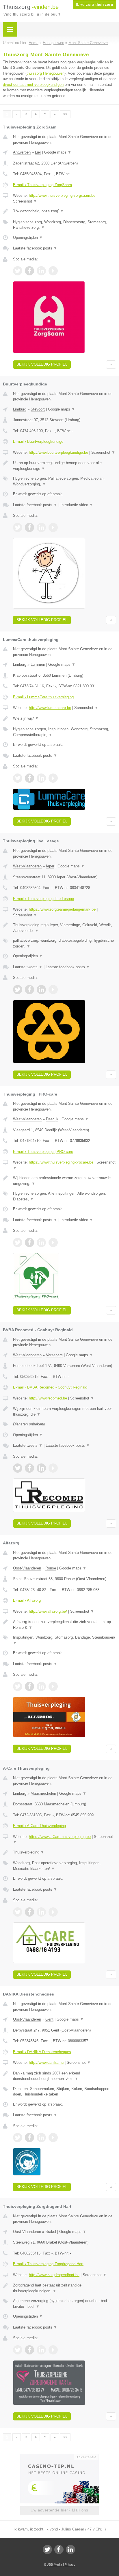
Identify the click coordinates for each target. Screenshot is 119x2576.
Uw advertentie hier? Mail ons (59, 2510)
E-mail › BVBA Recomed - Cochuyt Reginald (50, 1387)
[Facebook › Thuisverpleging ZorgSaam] (29, 271)
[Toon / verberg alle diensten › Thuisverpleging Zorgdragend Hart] (65, 2304)
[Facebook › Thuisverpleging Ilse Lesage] (29, 990)
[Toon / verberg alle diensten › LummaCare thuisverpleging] (65, 732)
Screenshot (25, 201)
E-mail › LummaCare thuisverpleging (43, 697)
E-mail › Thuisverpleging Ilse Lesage (43, 899)
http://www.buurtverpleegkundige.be (58, 452)
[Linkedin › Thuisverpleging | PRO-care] (41, 1242)
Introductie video (77, 505)
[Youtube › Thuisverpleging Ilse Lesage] (53, 990)
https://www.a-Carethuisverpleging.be (60, 1837)
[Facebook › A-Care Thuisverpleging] (29, 1912)
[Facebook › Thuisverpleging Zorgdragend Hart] (29, 2350)
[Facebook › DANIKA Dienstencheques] (29, 2138)
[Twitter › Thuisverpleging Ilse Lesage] (18, 990)
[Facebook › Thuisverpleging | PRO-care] (29, 1242)
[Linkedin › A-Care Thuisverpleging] (41, 1912)
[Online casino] (59, 2456)
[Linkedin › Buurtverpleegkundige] (41, 527)
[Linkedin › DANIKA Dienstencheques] (41, 2138)
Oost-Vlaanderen (27, 1568)
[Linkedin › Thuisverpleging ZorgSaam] (41, 271)
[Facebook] (59, 2549)
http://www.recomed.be (48, 1398)
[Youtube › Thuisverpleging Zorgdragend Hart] (53, 2350)
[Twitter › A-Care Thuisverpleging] (18, 1912)
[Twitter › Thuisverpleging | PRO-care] (18, 1242)
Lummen (38, 664)
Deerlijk (52, 1119)
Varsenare (54, 1355)
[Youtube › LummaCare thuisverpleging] (53, 778)
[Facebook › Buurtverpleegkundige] (29, 527)
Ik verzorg (95, 5)
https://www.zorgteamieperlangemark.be (62, 909)
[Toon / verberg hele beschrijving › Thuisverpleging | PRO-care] (65, 1181)
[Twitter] (47, 2549)
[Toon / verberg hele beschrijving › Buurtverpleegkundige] (65, 466)
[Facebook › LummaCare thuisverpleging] (29, 778)
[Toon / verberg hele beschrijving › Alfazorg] (65, 1625)
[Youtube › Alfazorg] (53, 1686)
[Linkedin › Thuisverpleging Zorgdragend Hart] (41, 2350)
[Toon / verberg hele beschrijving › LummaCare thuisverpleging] (65, 718)
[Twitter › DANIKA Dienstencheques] (18, 2138)
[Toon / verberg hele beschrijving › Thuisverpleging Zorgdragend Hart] (65, 2288)
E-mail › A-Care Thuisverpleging (39, 1826)
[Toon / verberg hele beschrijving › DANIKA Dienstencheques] (65, 2076)
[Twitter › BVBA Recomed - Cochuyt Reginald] (18, 1468)
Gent (49, 2019)
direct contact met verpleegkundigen (33, 85)
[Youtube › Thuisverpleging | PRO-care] (53, 1242)
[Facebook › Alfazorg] (29, 1686)
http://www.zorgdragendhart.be (54, 2275)
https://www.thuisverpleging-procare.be (61, 1162)
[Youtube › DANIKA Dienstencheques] (53, 2138)
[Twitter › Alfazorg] (18, 1686)
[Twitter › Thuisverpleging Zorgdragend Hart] (18, 2350)
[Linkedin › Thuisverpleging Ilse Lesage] (41, 990)
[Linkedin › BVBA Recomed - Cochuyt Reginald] (41, 1468)
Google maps (58, 152)
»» (65, 114)
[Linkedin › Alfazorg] (41, 1686)
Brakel (51, 2232)
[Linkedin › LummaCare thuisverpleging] (41, 778)
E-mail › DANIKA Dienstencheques (42, 2052)
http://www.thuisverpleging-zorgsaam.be (62, 195)
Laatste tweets (28, 967)
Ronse (51, 1568)
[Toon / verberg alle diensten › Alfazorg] (65, 1640)
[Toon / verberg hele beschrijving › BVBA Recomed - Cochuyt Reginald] (65, 1411)
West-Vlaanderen (27, 866)
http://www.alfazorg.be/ (48, 1611)
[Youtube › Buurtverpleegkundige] (53, 527)
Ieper (50, 866)
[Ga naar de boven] (111, 365)
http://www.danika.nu (46, 2062)
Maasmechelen (43, 1793)
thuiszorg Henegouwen (45, 73)
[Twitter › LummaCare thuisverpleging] (18, 778)
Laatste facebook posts (35, 248)
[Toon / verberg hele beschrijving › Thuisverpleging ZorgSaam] (65, 211)
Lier (38, 152)
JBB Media (55, 2564)
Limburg (20, 409)
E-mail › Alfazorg (27, 1600)
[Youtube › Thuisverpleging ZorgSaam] (53, 271)
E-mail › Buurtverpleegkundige (38, 441)
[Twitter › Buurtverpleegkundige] (18, 527)
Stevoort (38, 409)
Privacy (70, 2564)
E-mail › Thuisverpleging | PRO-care (43, 1152)
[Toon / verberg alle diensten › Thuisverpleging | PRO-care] (65, 1196)
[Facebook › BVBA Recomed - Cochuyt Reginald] (29, 1468)
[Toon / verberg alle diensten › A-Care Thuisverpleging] (65, 1866)
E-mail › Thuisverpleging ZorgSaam (42, 185)
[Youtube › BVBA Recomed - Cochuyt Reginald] (53, 1468)
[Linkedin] (70, 2549)
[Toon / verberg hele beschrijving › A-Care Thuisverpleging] (65, 1852)
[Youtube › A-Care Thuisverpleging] (53, 1912)
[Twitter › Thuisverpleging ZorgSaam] (18, 271)
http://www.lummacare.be (50, 708)
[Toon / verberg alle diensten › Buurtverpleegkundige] (65, 481)
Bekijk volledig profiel (42, 364)
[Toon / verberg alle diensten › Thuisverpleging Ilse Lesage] (65, 943)
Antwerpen (22, 152)
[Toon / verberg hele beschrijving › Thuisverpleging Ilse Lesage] (65, 928)
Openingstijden (28, 238)
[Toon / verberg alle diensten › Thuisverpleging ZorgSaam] (65, 225)
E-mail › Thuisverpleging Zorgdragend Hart (48, 2264)
